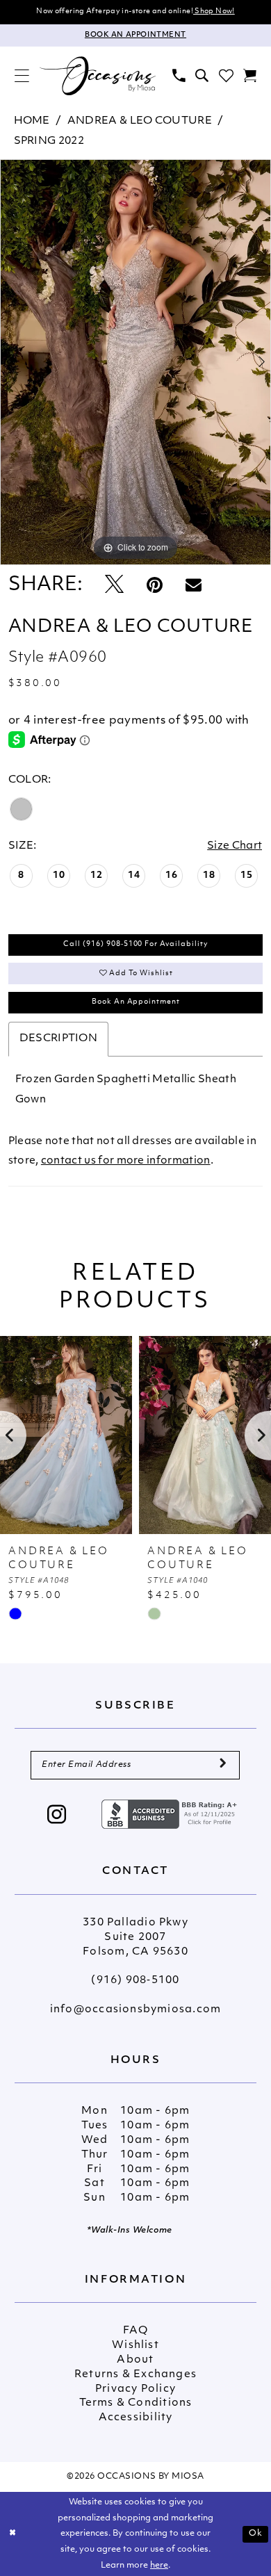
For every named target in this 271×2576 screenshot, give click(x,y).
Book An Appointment (136, 1002)
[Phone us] (179, 76)
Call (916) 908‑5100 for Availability (136, 944)
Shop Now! (214, 11)
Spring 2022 (49, 141)
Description (58, 1039)
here (159, 2566)
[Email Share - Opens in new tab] (194, 586)
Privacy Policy (135, 2389)
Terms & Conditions (136, 2403)
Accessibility (136, 2418)
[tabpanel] (135, 362)
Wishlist (135, 2346)
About (135, 2360)
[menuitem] (22, 76)
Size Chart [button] (235, 846)
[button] (22, 76)
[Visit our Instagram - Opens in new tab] (57, 1816)
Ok (256, 2534)
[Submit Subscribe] (223, 1766)
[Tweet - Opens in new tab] (114, 586)
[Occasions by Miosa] (97, 76)
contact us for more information (126, 1161)
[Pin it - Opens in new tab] (155, 586)
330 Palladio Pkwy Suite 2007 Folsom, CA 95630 (135, 1938)
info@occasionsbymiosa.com (135, 2010)
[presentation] (143, 1435)
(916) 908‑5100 (135, 1981)
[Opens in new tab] (171, 1815)
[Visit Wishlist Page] (226, 76)
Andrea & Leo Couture (140, 121)
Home (32, 121)
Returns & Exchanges (135, 2375)
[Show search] (202, 76)
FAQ (135, 2331)
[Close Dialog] (13, 2534)
